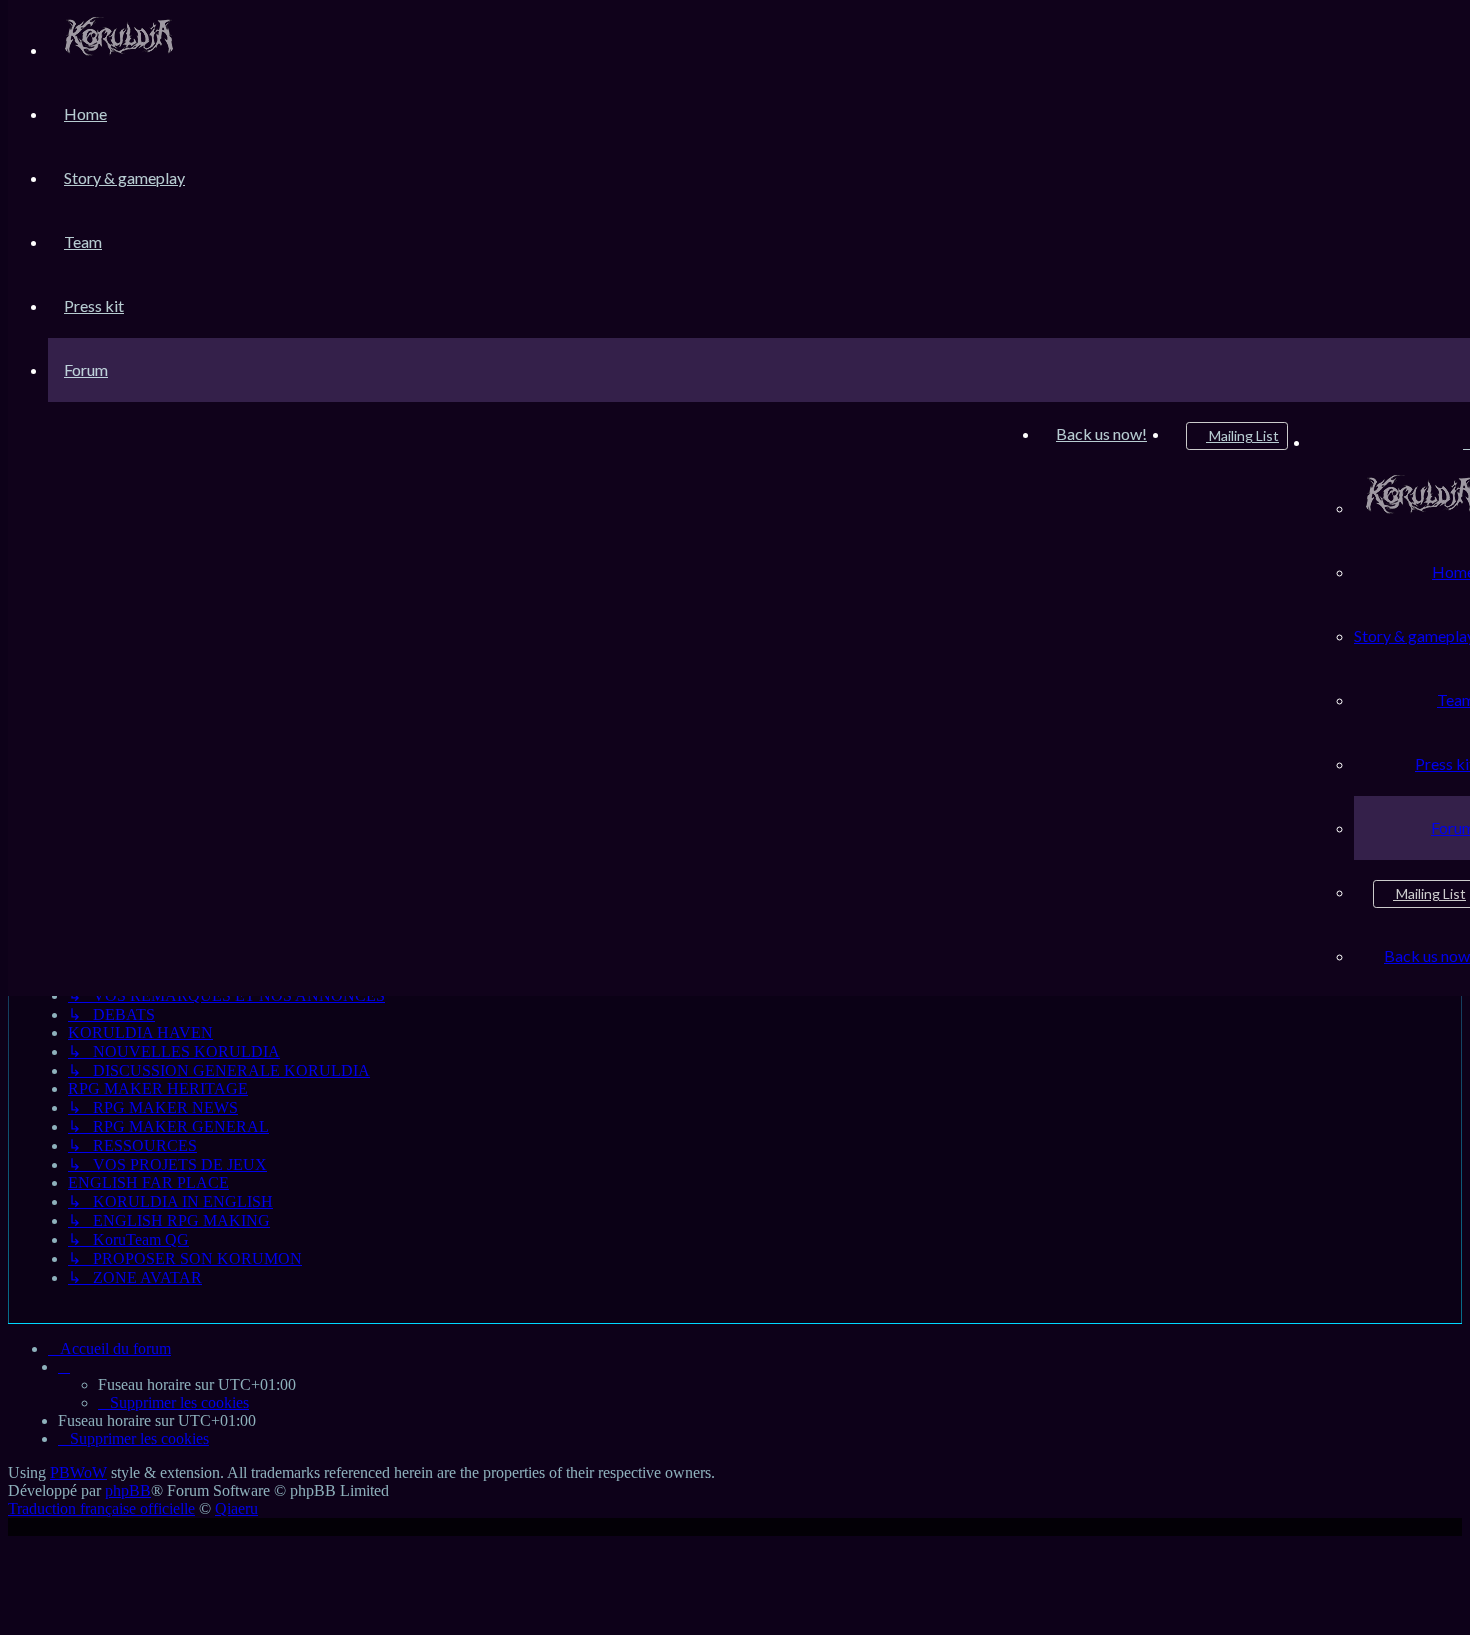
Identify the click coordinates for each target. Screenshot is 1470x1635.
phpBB (128, 1490)
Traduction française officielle (101, 1508)
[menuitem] (119, 49)
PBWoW (78, 1472)
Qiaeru (236, 1508)
